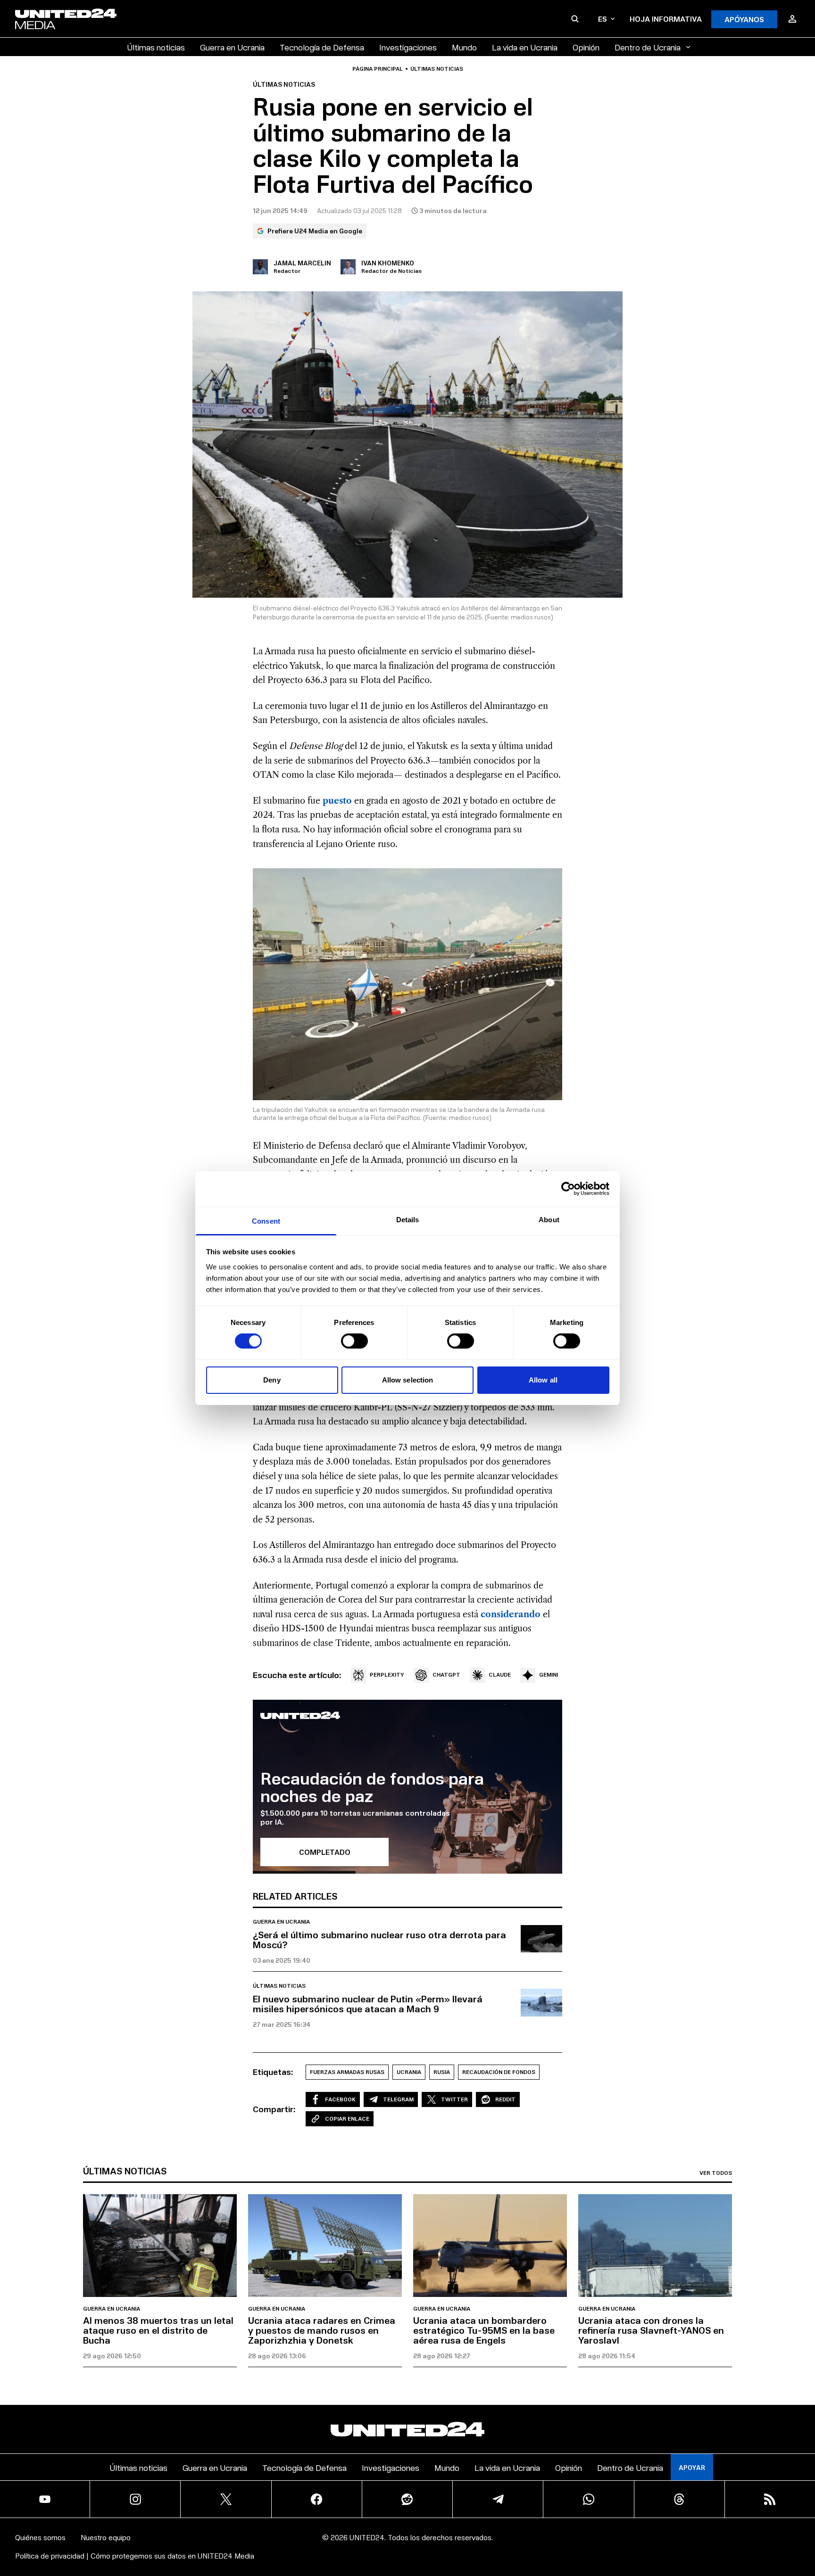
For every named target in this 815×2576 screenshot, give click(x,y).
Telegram (398, 2099)
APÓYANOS (744, 19)
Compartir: (274, 2109)
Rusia (442, 2072)
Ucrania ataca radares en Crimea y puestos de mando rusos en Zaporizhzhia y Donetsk (322, 2330)
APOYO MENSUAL (570, 2522)
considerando (511, 1614)
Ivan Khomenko (388, 263)
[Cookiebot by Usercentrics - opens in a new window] (568, 1189)
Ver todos (716, 2173)
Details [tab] (408, 1219)
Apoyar (692, 2467)
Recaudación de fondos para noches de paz (372, 1787)
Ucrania (409, 2072)
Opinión (586, 47)
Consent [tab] (266, 1221)
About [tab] (549, 1219)
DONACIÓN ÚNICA (570, 2548)
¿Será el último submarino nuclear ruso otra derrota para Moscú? (379, 1939)
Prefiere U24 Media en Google (315, 231)
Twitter (454, 2099)
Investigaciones (408, 47)
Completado (325, 1852)
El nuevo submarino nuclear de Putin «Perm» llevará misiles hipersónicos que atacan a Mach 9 (368, 2004)
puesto (337, 801)
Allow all (543, 1380)
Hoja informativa (666, 19)
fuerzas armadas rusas (347, 2072)
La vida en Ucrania (525, 47)
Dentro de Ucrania (648, 47)
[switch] (354, 1341)
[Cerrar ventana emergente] (804, 2506)
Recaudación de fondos (499, 2072)
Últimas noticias (156, 47)
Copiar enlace (347, 2119)
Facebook (340, 2099)
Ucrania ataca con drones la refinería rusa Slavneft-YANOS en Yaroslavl (651, 2330)
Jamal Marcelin (302, 263)
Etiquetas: (273, 2072)
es (603, 19)
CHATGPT (446, 1675)
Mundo (464, 47)
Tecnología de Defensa (322, 47)
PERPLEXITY (387, 1675)
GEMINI (549, 1675)
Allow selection (408, 1380)
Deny (272, 1380)
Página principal (378, 69)
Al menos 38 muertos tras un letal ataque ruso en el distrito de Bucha (158, 2330)
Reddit (505, 2099)
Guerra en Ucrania (232, 47)
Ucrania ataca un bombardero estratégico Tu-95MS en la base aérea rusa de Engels (484, 2330)
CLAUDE (500, 1675)
